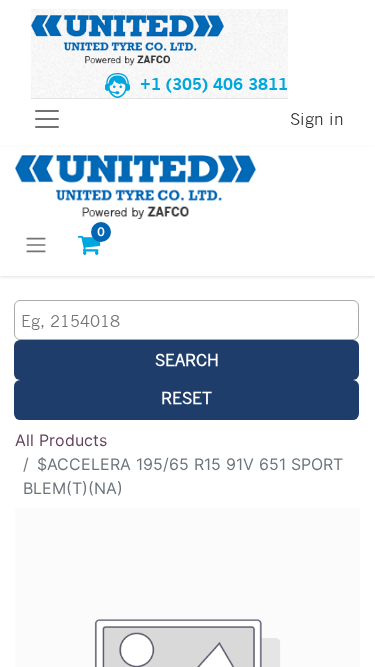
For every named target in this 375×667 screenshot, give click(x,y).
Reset (186, 397)
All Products (61, 440)
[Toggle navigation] (36, 244)
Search (187, 359)
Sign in (317, 118)
